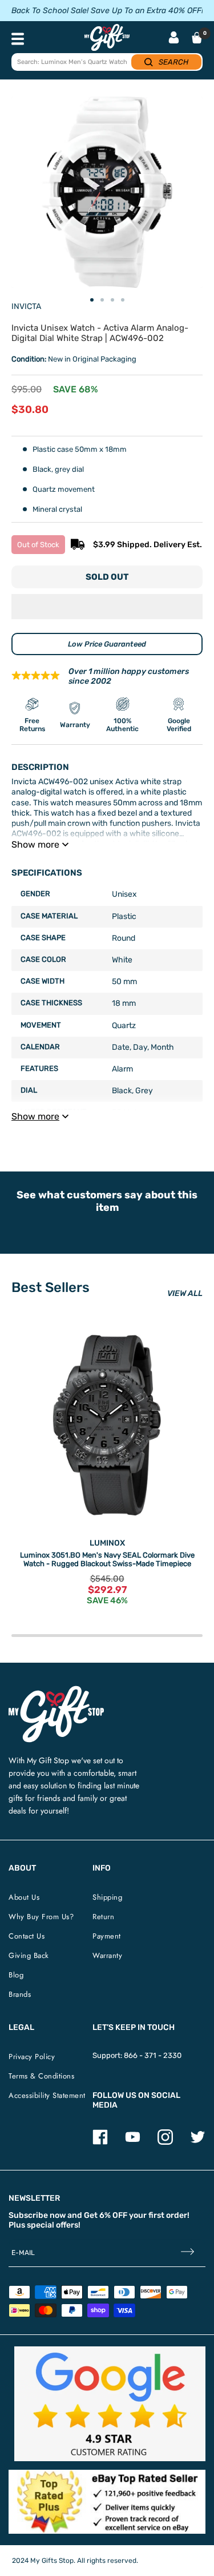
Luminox (107, 1543)
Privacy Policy (32, 2057)
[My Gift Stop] (56, 1690)
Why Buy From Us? (41, 1917)
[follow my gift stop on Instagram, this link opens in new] (165, 2142)
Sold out (107, 577)
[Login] (174, 39)
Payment (107, 1936)
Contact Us (27, 1936)
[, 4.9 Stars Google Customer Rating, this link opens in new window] (110, 2404)
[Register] (187, 2253)
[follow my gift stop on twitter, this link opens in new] (198, 2142)
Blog (16, 1975)
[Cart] (197, 38)
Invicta (26, 306)
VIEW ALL (185, 1293)
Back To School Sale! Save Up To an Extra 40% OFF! (107, 11)
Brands (20, 1994)
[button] (107, 607)
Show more (35, 844)
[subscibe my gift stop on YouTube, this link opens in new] (133, 2142)
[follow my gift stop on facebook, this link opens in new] (100, 2142)
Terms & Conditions (41, 2076)
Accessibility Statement (47, 2095)
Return (103, 1917)
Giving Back (29, 1955)
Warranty (107, 1955)
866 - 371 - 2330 (153, 2055)
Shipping (107, 1897)
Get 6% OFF (106, 2215)
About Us (24, 1897)
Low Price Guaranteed (107, 644)
